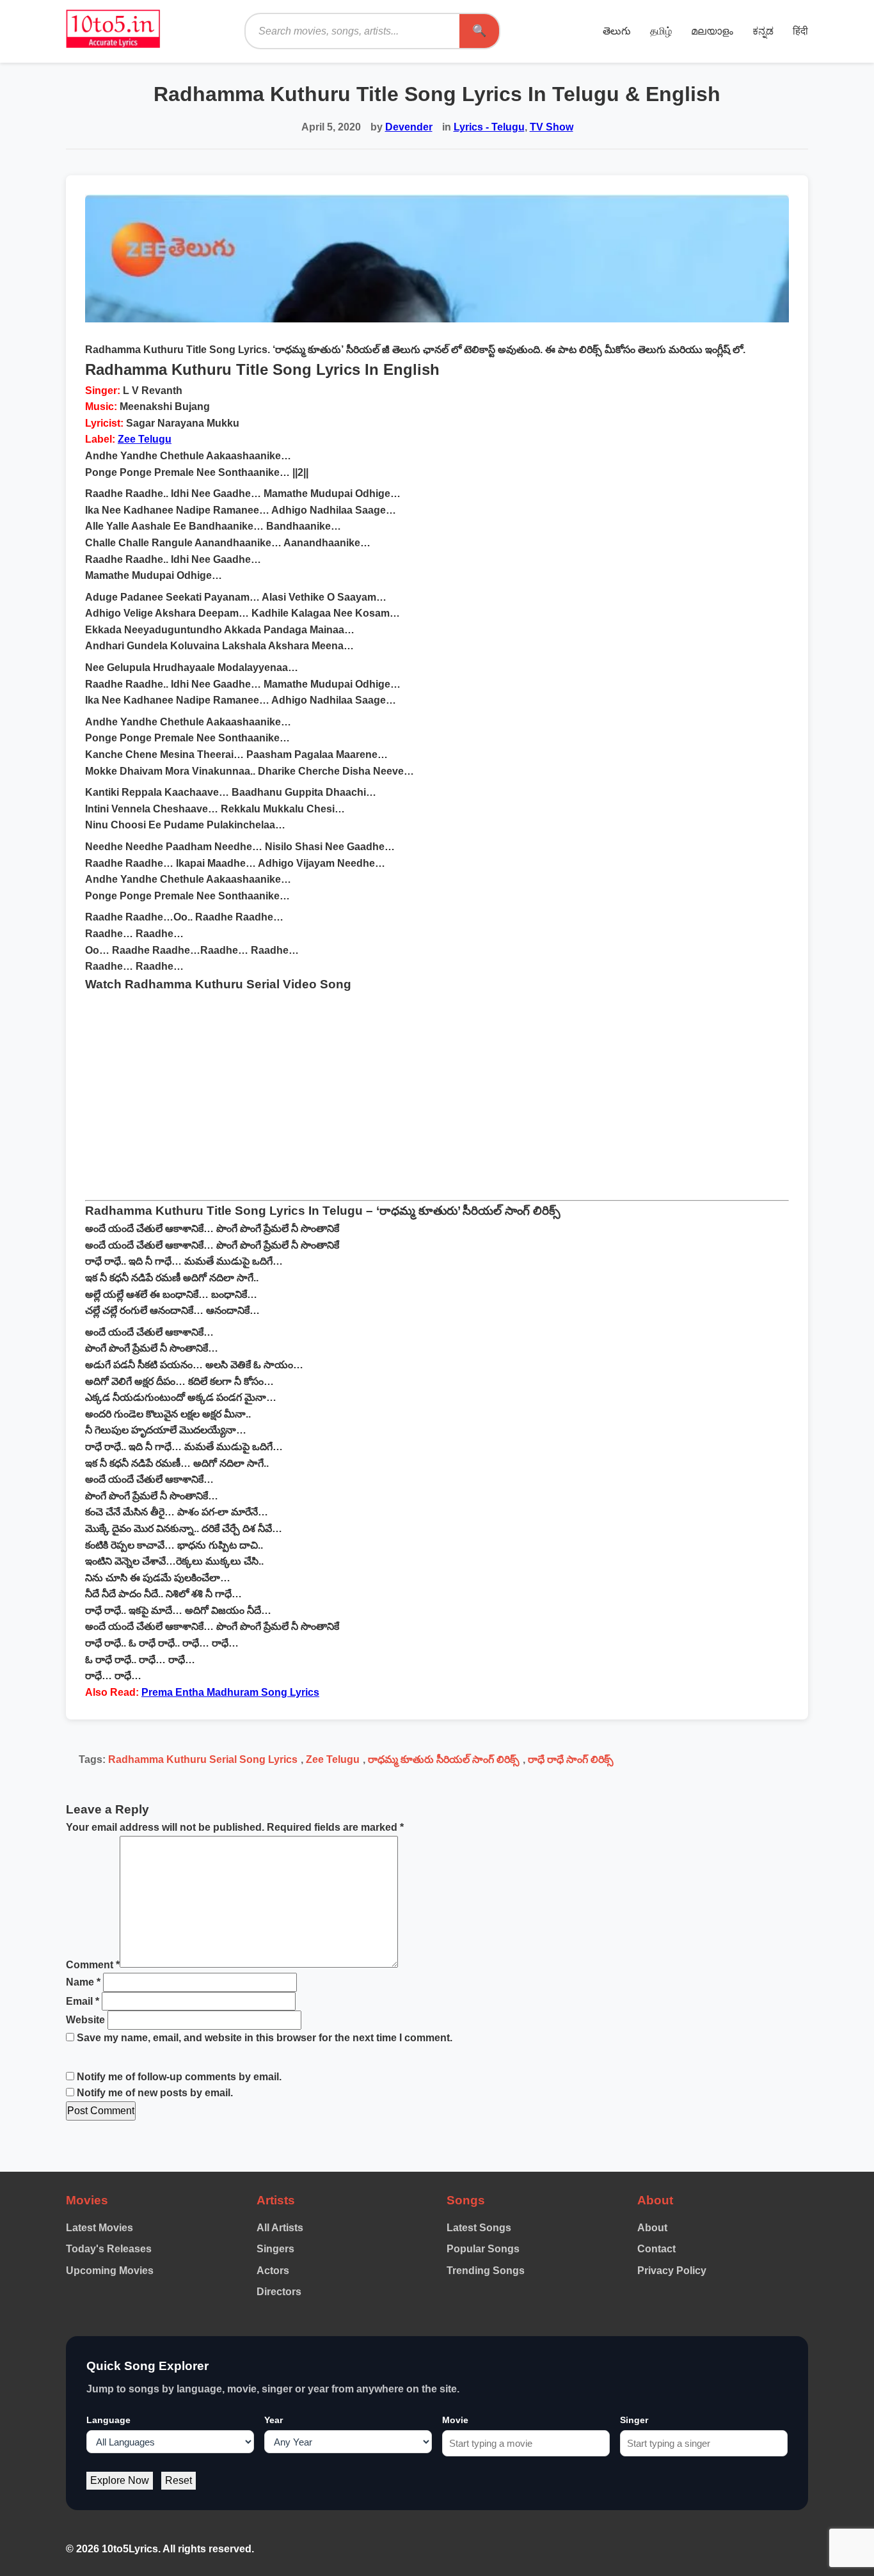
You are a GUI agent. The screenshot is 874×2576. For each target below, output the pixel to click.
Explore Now (120, 2480)
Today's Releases (109, 2249)
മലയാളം (712, 31)
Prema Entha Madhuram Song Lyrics (230, 1692)
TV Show (552, 127)
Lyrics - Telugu (489, 127)
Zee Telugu (145, 439)
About (652, 2228)
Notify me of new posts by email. (155, 2093)
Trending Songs (486, 2271)
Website (85, 2020)
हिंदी (800, 31)
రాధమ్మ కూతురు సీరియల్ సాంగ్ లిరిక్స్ (444, 1759)
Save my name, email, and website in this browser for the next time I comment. (265, 2038)
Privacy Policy (672, 2271)
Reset (179, 2480)
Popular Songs (483, 2249)
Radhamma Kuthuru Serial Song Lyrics (203, 1759)
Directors (279, 2292)
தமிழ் (661, 31)
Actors (273, 2271)
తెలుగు (617, 31)
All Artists (280, 2228)
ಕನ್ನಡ (763, 31)
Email (83, 2001)
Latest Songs (479, 2228)
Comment (93, 1964)
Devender (409, 127)
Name (83, 1982)
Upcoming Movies (110, 2271)
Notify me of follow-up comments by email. (179, 2077)
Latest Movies (99, 2228)
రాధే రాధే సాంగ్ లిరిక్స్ (571, 1759)
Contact (656, 2249)
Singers (275, 2249)
